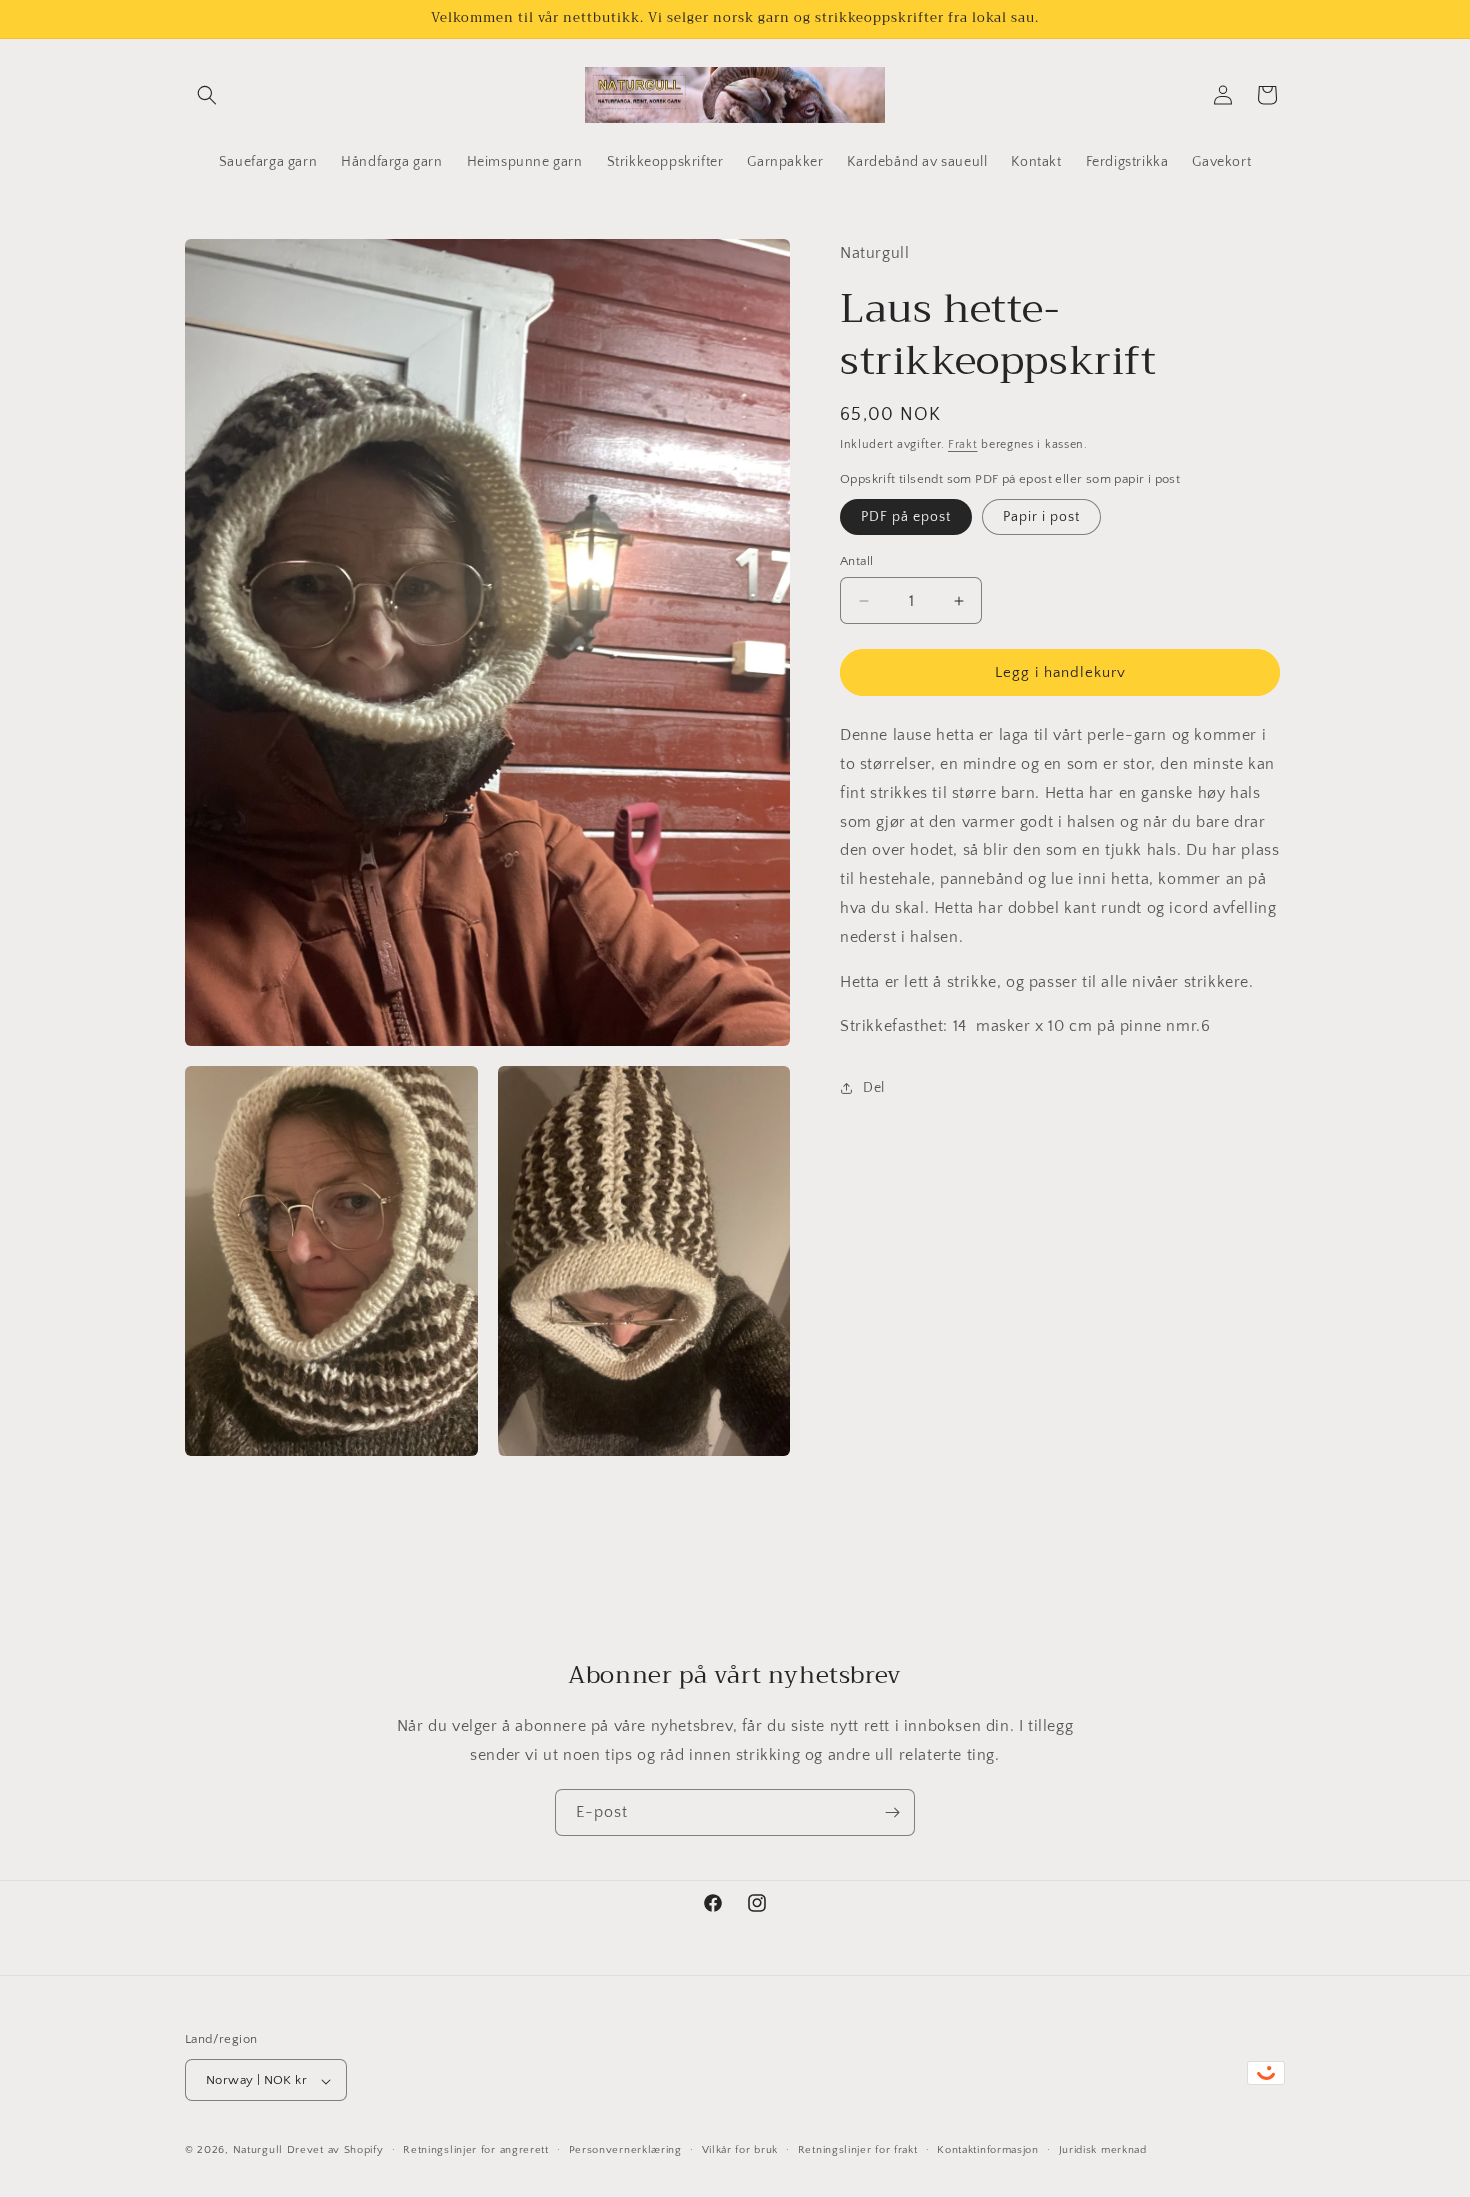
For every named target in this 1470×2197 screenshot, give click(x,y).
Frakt (963, 444)
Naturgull (258, 2151)
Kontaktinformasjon (988, 2150)
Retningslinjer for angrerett (476, 2150)
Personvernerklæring (625, 2150)
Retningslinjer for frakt (858, 2150)
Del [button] (874, 1088)
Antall (856, 561)
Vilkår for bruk (740, 2150)
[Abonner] (892, 1812)
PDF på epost (906, 517)
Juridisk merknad (1103, 2150)
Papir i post (1041, 517)
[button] (207, 95)
